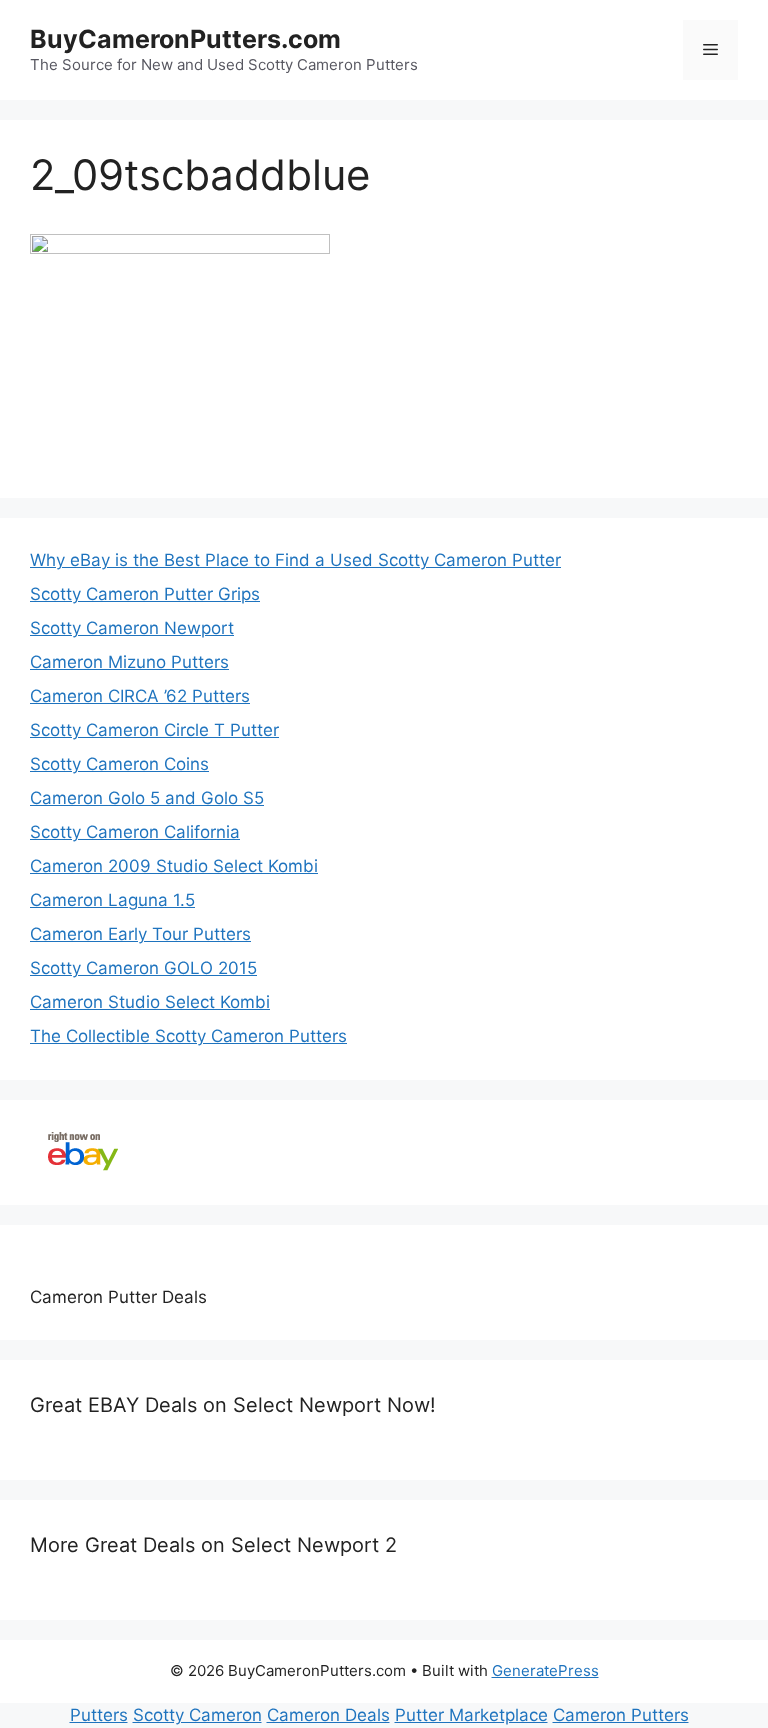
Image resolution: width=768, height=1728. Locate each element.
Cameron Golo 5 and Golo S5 (147, 798)
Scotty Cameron (197, 1715)
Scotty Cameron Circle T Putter (154, 730)
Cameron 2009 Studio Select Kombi (174, 866)
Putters (99, 1715)
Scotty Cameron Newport (132, 628)
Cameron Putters (621, 1715)
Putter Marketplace (471, 1715)
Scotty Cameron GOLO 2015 (143, 968)
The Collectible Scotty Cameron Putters (188, 1036)
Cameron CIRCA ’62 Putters (140, 696)
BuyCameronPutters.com (185, 39)
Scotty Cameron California (135, 832)
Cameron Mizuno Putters (129, 662)
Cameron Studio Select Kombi (150, 1002)
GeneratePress (545, 1670)
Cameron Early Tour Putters (140, 934)
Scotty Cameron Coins (119, 764)
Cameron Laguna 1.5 (112, 900)
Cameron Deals (328, 1715)
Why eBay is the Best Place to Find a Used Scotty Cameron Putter (295, 560)
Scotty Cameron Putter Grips (145, 594)
